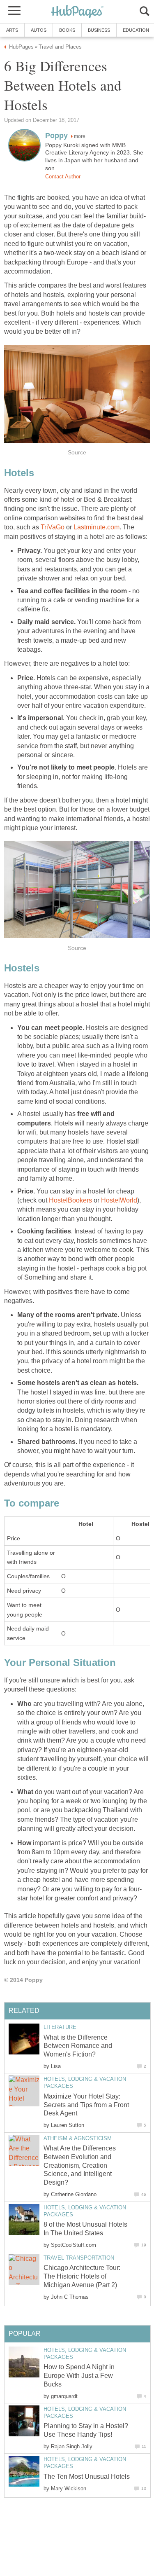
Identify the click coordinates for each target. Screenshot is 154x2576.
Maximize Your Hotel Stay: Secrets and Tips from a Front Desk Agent (86, 2105)
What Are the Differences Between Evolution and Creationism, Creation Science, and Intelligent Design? (80, 2165)
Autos (39, 30)
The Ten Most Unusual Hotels (87, 2477)
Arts (12, 30)
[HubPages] (77, 12)
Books (67, 30)
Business (99, 30)
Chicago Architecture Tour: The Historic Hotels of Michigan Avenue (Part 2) (82, 2276)
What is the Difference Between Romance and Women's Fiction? (78, 2046)
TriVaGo (53, 527)
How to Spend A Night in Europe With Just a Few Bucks (79, 2376)
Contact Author (63, 177)
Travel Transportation (79, 2258)
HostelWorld (119, 1200)
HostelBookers (70, 1200)
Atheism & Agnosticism (78, 2138)
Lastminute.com (97, 527)
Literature (60, 2027)
